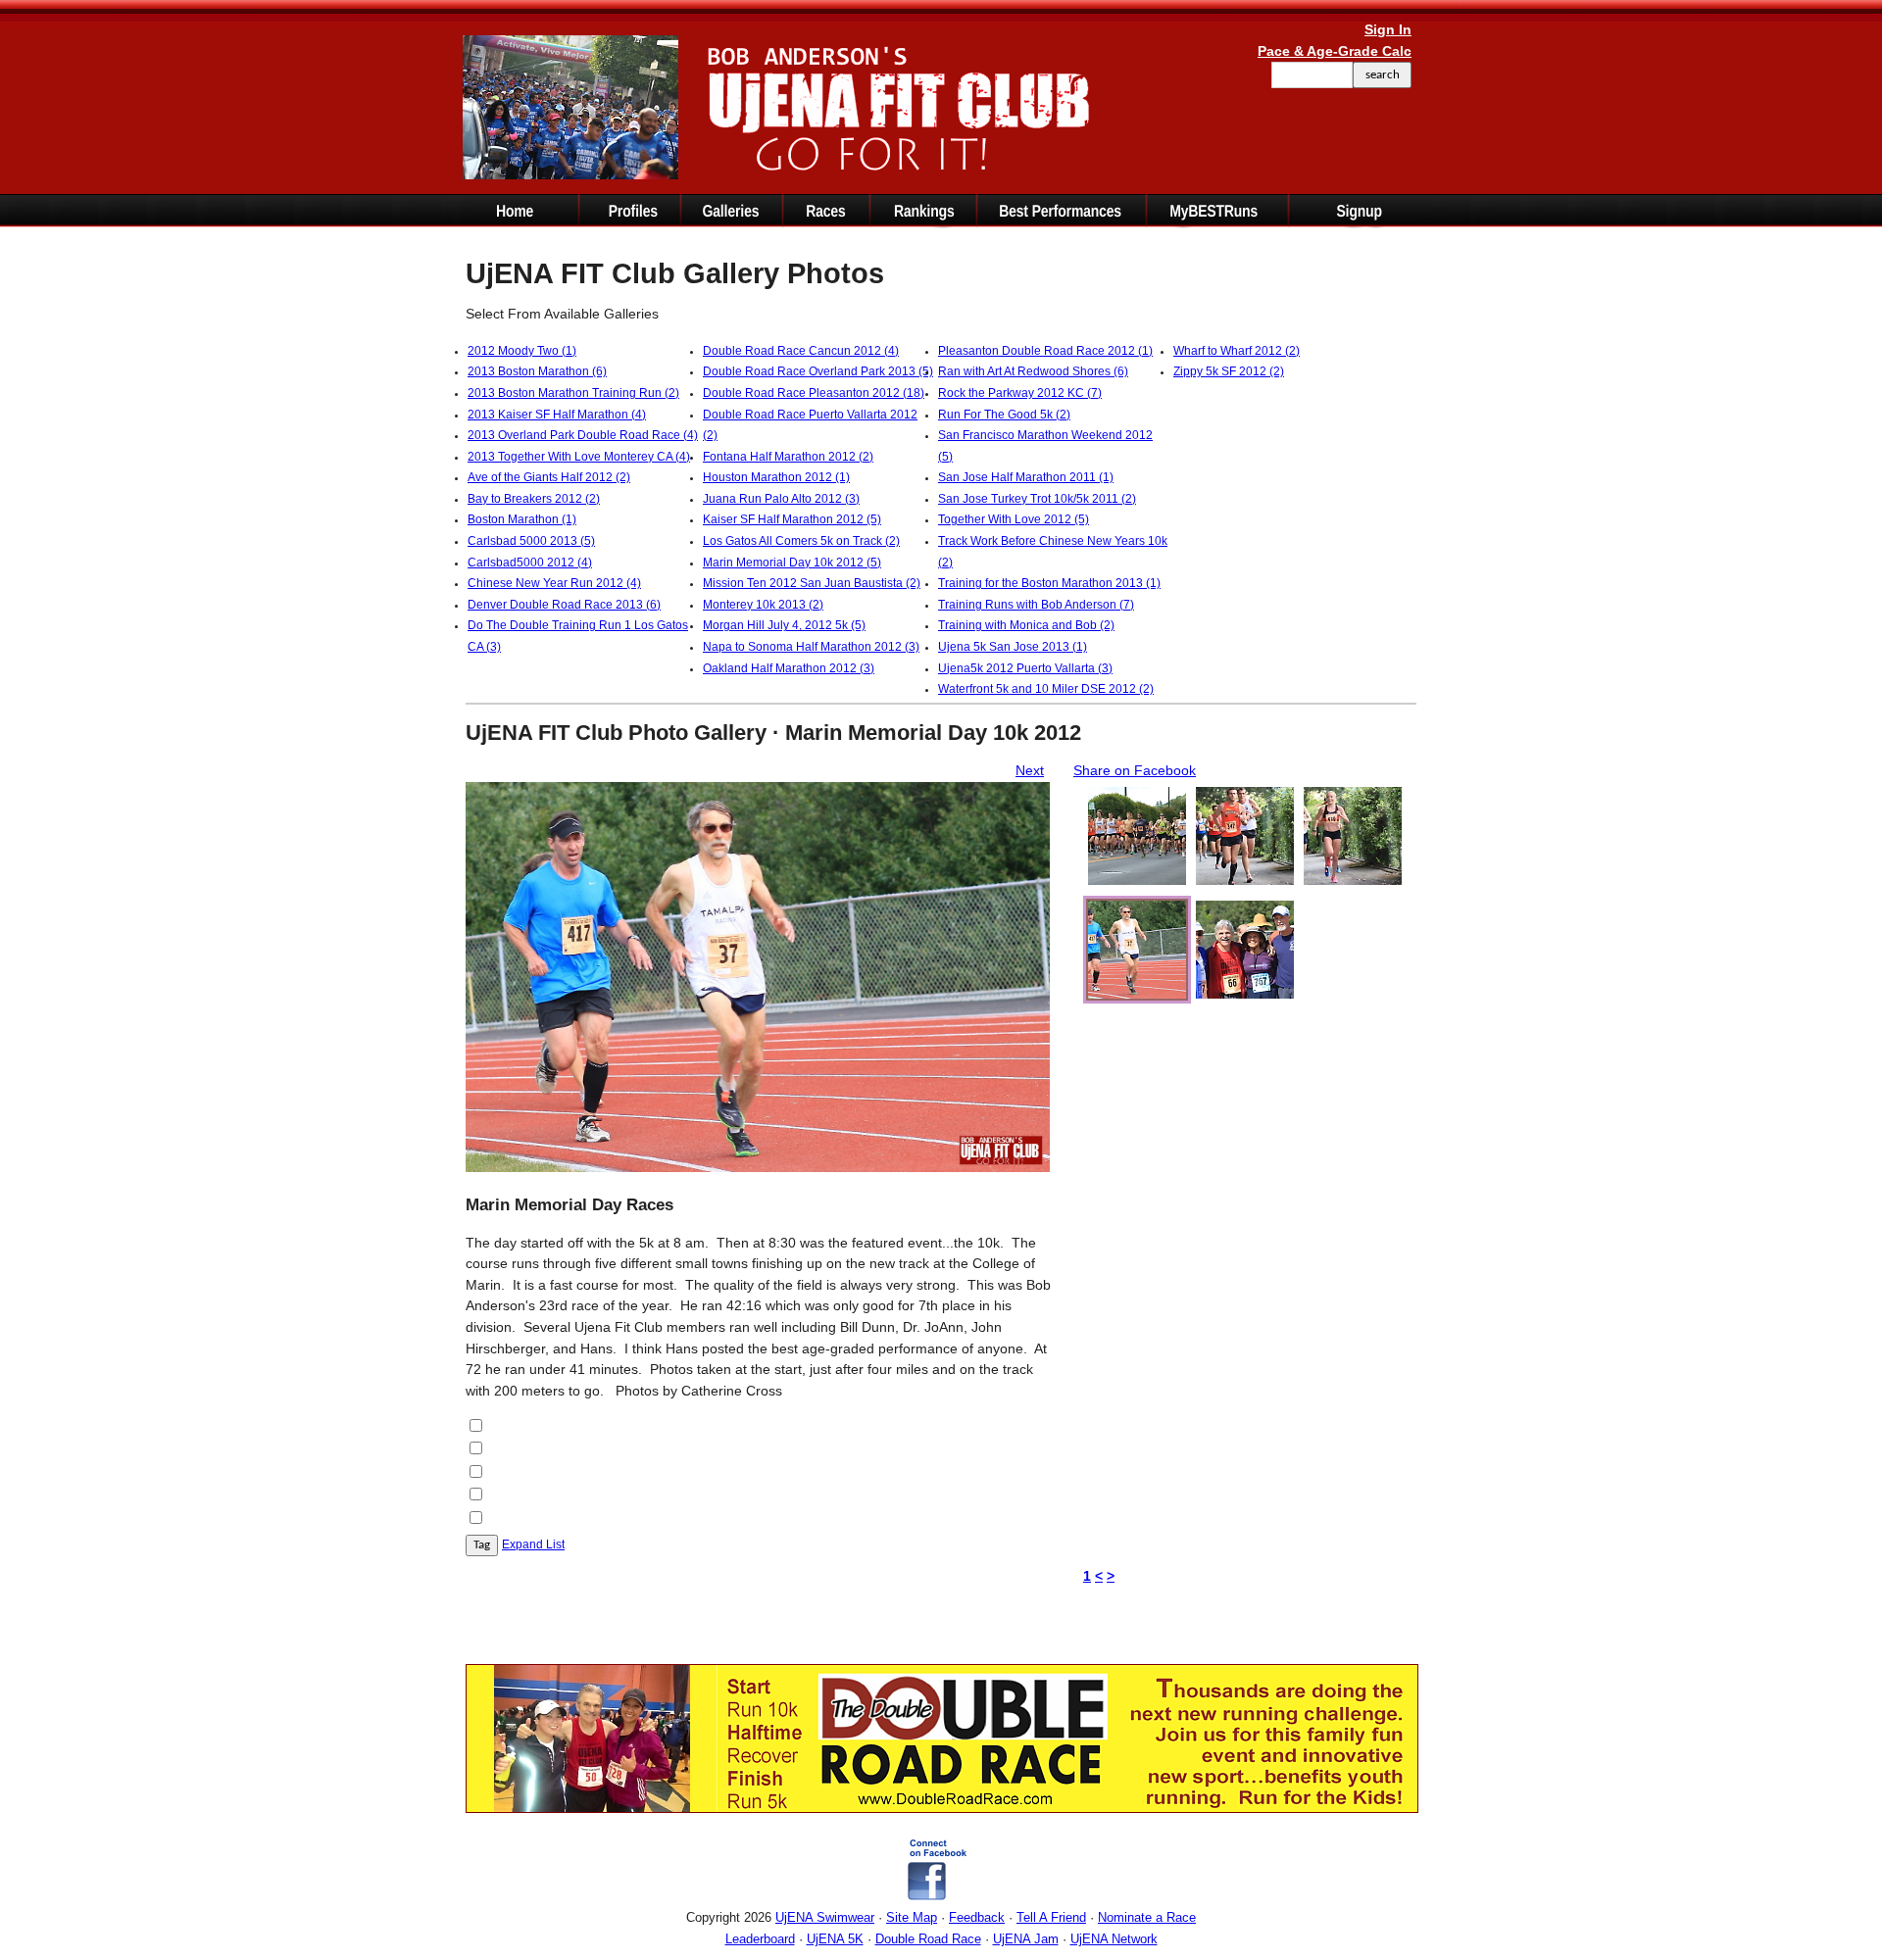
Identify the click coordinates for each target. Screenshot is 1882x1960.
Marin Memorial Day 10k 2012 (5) (792, 563)
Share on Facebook (1135, 770)
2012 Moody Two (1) (522, 351)
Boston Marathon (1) (522, 519)
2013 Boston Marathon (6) (537, 371)
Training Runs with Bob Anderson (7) (1036, 605)
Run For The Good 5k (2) (1004, 415)
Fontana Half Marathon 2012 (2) (788, 457)
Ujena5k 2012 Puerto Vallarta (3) (1025, 668)
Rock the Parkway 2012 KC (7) (1020, 393)
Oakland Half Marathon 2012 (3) (789, 668)
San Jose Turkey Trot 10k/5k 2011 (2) (1037, 499)
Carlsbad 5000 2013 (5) (531, 541)
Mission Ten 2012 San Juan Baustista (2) (812, 583)
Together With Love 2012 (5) (1014, 519)
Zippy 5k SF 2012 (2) (1229, 371)
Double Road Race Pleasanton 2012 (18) (814, 393)
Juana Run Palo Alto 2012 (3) (781, 499)
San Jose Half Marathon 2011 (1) (1026, 477)
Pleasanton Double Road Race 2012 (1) (1045, 351)
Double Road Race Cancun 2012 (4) (801, 351)
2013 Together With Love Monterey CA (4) (579, 457)
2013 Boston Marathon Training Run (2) (573, 393)
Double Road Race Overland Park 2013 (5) (818, 371)
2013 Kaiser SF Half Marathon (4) (557, 415)
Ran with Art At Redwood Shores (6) (1033, 371)
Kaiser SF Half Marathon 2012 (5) (792, 519)
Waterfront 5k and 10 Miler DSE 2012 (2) (1046, 689)
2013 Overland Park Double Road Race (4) (583, 435)
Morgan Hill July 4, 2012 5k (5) (784, 625)
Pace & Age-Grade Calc (1335, 51)
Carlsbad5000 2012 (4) (530, 563)
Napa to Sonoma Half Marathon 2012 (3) (811, 647)
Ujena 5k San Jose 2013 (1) (1013, 647)
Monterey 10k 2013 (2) (763, 605)
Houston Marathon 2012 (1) (776, 477)
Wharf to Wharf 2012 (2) (1237, 351)
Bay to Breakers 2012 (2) (534, 499)
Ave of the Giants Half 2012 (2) (549, 477)
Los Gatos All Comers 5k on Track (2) (801, 541)
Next (1030, 770)
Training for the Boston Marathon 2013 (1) (1049, 583)
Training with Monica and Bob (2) (1026, 625)
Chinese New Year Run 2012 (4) (554, 583)
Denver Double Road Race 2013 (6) (564, 605)
